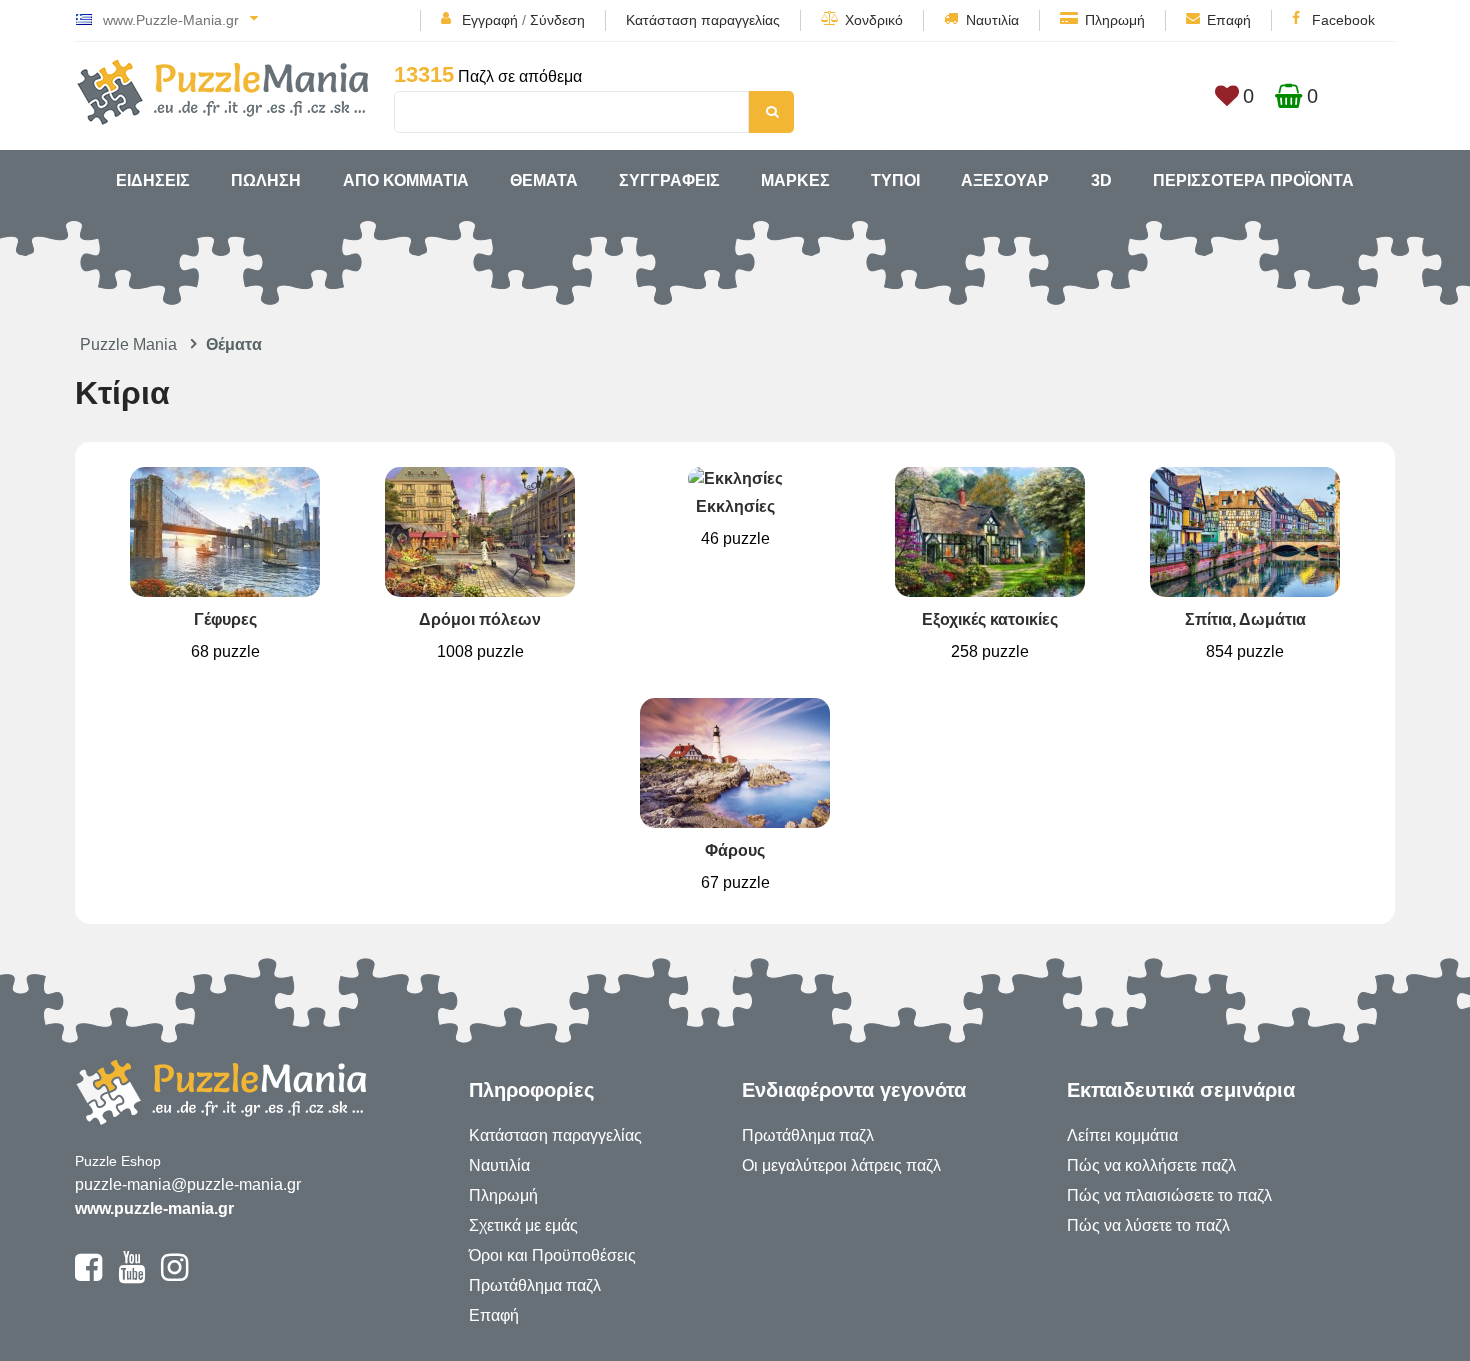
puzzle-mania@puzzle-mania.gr (188, 1184)
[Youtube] (131, 1276)
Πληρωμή (1115, 20)
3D (1101, 180)
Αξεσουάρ (1005, 180)
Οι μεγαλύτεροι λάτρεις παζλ (841, 1165)
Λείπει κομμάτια (1122, 1135)
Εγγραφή (490, 20)
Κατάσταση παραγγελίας (703, 20)
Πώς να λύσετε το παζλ (1148, 1225)
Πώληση (266, 180)
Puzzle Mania (128, 344)
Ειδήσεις (153, 180)
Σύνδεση (557, 20)
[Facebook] (88, 1276)
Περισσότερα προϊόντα (1253, 180)
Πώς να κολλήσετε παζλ (1151, 1165)
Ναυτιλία (992, 20)
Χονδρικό (874, 20)
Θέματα (544, 180)
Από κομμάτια (406, 180)
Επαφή (1229, 20)
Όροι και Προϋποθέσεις (552, 1255)
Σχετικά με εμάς (523, 1225)
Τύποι (895, 180)
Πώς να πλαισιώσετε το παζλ (1169, 1195)
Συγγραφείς (669, 180)
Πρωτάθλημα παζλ (535, 1285)
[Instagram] (174, 1276)
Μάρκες (795, 180)
